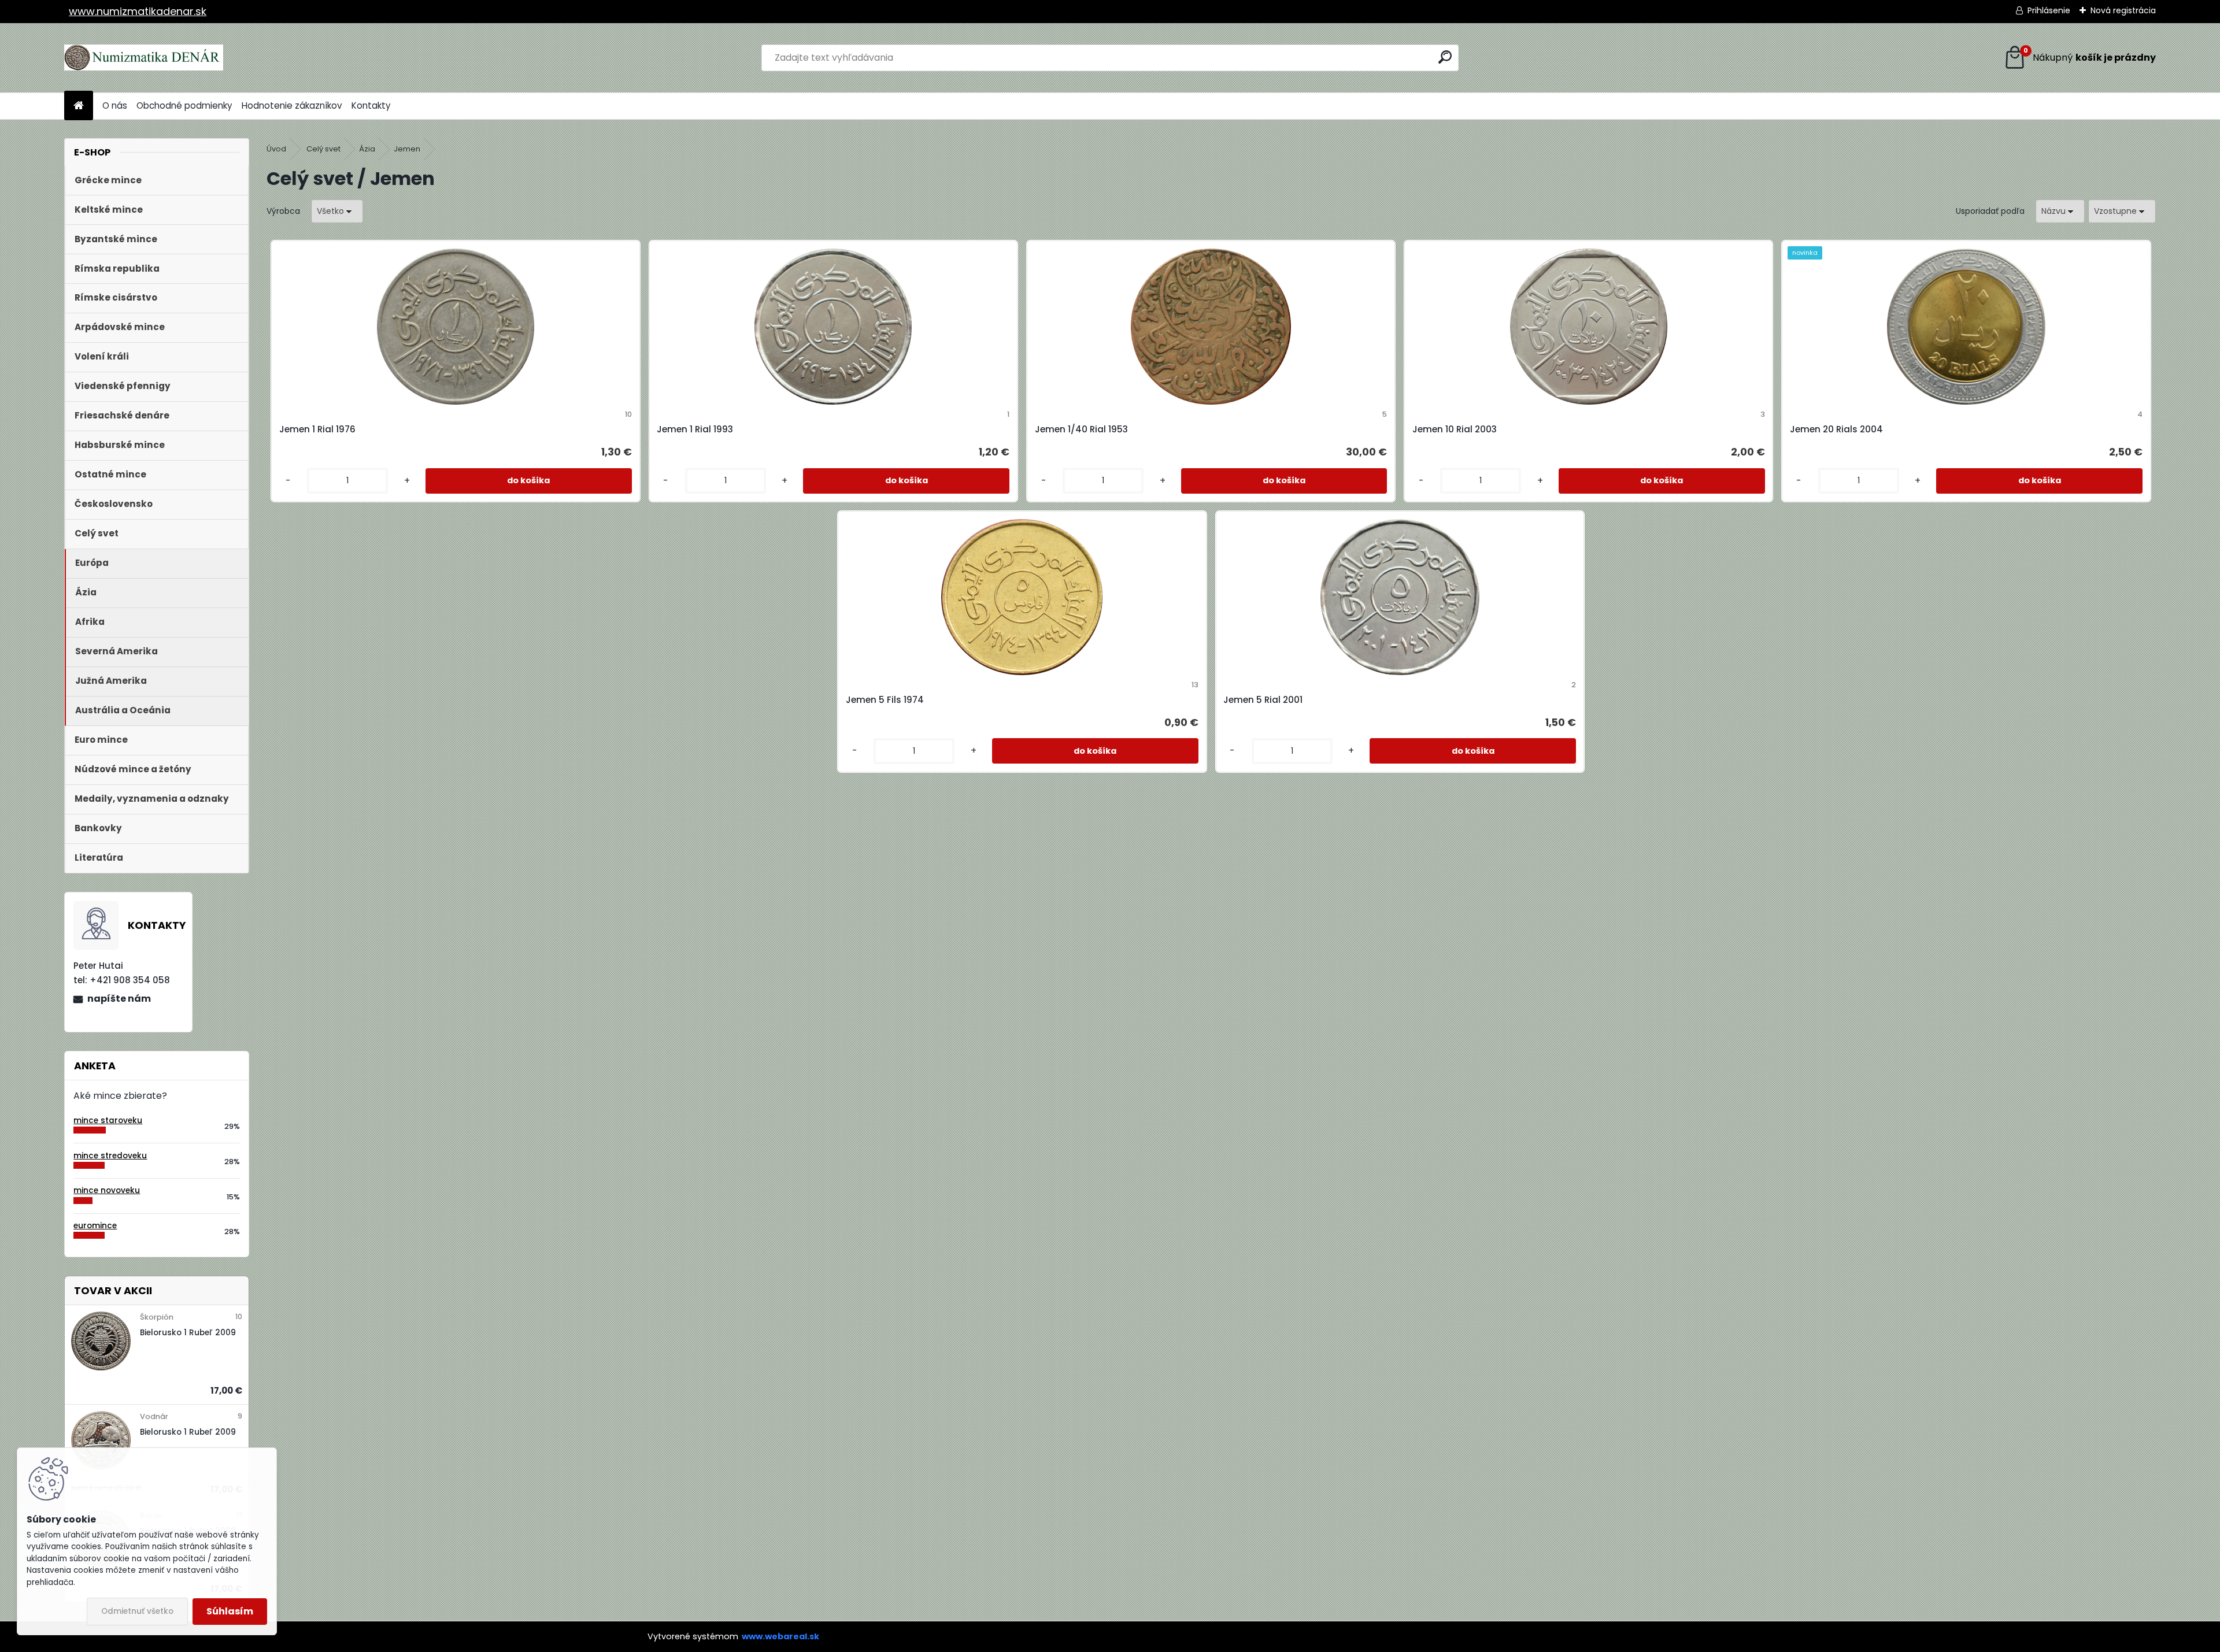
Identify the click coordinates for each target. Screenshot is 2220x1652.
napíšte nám (119, 999)
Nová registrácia (2123, 10)
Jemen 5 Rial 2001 (1263, 700)
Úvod (276, 149)
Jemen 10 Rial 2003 (1455, 429)
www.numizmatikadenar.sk (138, 11)
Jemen (407, 149)
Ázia (367, 149)
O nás (115, 105)
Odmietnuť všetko (137, 1611)
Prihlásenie (2049, 10)
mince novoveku (107, 1190)
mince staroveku (108, 1121)
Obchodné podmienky (184, 105)
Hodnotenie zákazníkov (292, 105)
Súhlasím (230, 1611)
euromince (95, 1226)
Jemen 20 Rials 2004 (1836, 429)
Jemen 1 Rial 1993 (695, 429)
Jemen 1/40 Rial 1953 (1081, 429)
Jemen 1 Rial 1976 (317, 429)
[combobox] (2060, 211)
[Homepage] (79, 106)
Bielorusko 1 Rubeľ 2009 (188, 1333)
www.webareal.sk (780, 1636)
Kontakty (371, 105)
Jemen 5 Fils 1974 (885, 700)
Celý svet (323, 149)
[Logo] (144, 58)
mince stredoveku (110, 1156)
